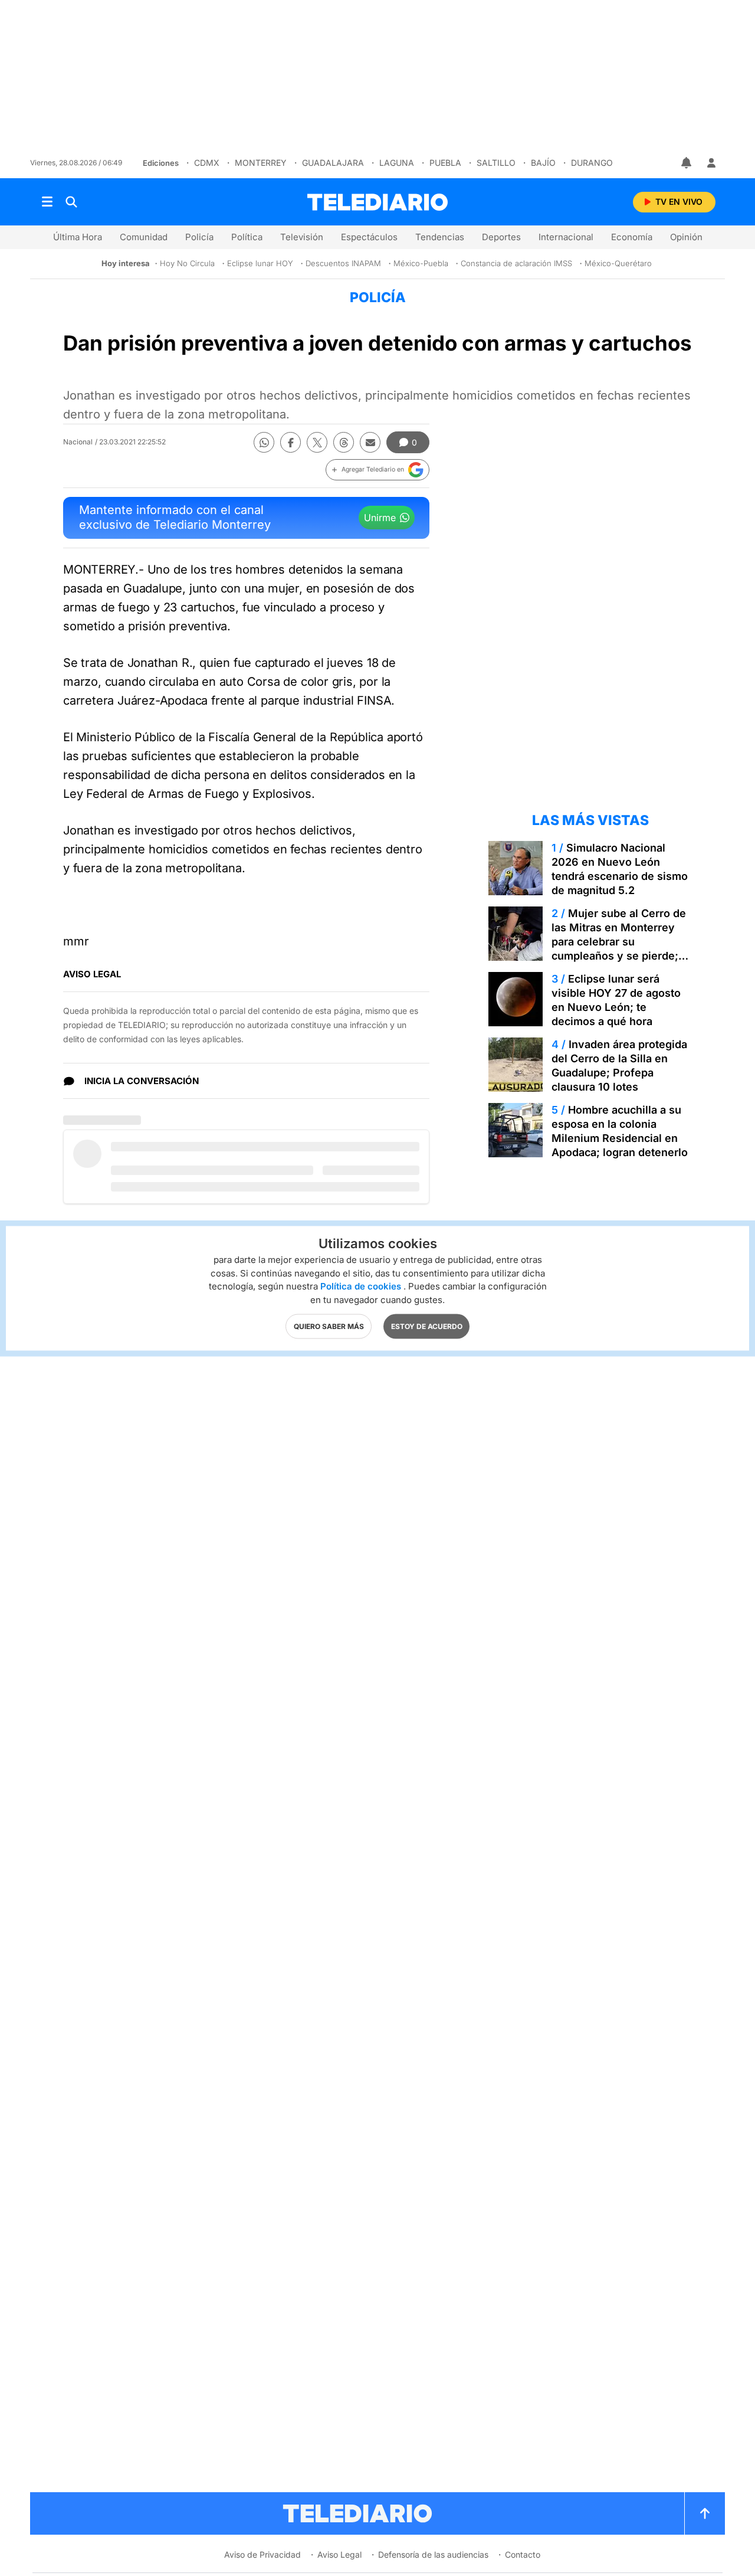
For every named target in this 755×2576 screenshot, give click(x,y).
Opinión (686, 237)
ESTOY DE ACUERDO (427, 1326)
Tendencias (440, 237)
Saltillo (496, 163)
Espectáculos (369, 237)
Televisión (302, 237)
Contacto (523, 2554)
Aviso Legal (339, 2554)
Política (247, 237)
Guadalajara (333, 163)
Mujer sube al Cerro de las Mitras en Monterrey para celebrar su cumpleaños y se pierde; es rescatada (619, 942)
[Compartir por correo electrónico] (370, 442)
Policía (199, 237)
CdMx (207, 163)
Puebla (445, 163)
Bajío (543, 163)
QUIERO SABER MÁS (329, 1326)
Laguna (397, 163)
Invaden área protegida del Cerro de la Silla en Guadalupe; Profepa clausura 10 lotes (619, 1066)
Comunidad (144, 237)
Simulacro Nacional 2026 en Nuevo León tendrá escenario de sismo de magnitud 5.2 (620, 869)
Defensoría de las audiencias (433, 2554)
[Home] (377, 202)
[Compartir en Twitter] (317, 442)
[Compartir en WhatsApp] (264, 442)
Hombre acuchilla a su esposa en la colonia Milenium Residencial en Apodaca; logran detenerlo (620, 1131)
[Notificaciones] (687, 163)
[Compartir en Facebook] (290, 442)
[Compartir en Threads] (344, 442)
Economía (632, 237)
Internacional (566, 237)
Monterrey (261, 163)
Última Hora (78, 237)
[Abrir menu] (47, 202)
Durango (592, 163)
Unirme (380, 518)
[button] (377, 470)
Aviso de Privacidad (262, 2554)
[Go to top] (705, 2513)
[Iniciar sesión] (711, 163)
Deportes (501, 237)
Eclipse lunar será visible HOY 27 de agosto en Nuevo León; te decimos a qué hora (616, 1000)
